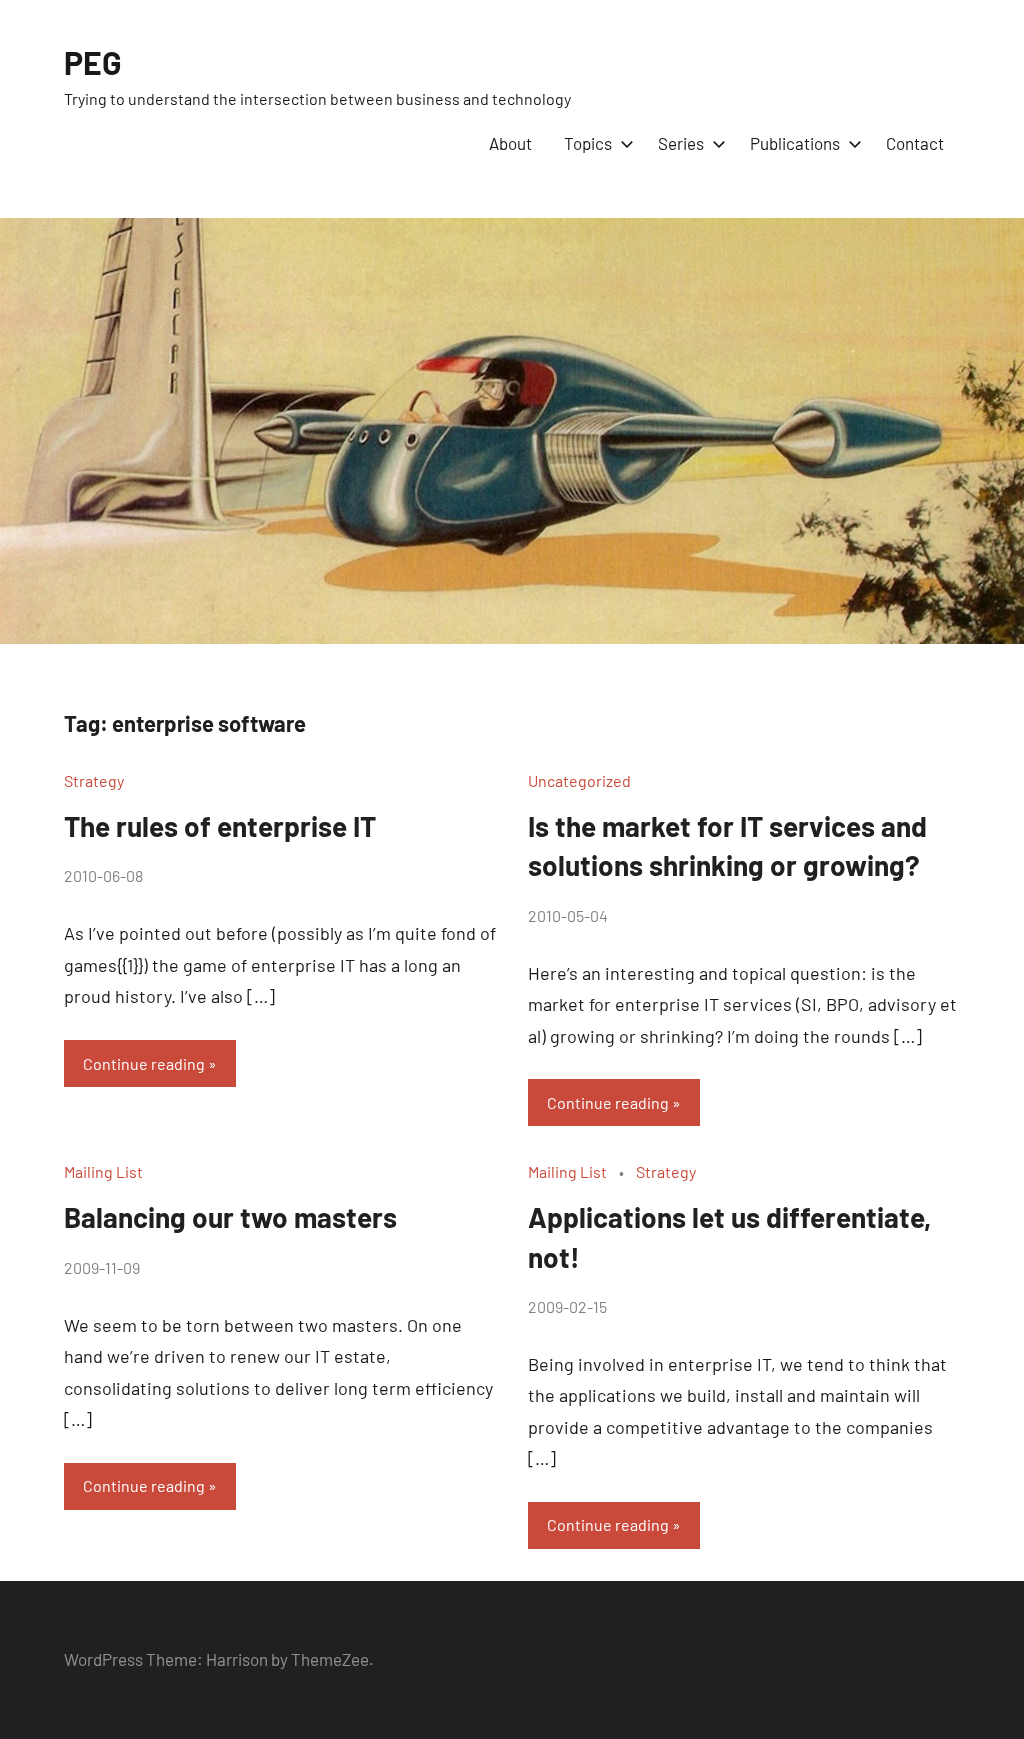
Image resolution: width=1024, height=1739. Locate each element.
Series (681, 143)
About (510, 143)
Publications (795, 143)
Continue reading (144, 1063)
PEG (93, 62)
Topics (588, 143)
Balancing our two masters (230, 1217)
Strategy (94, 780)
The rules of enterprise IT (220, 826)
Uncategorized (579, 780)
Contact (915, 143)
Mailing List (103, 1171)
